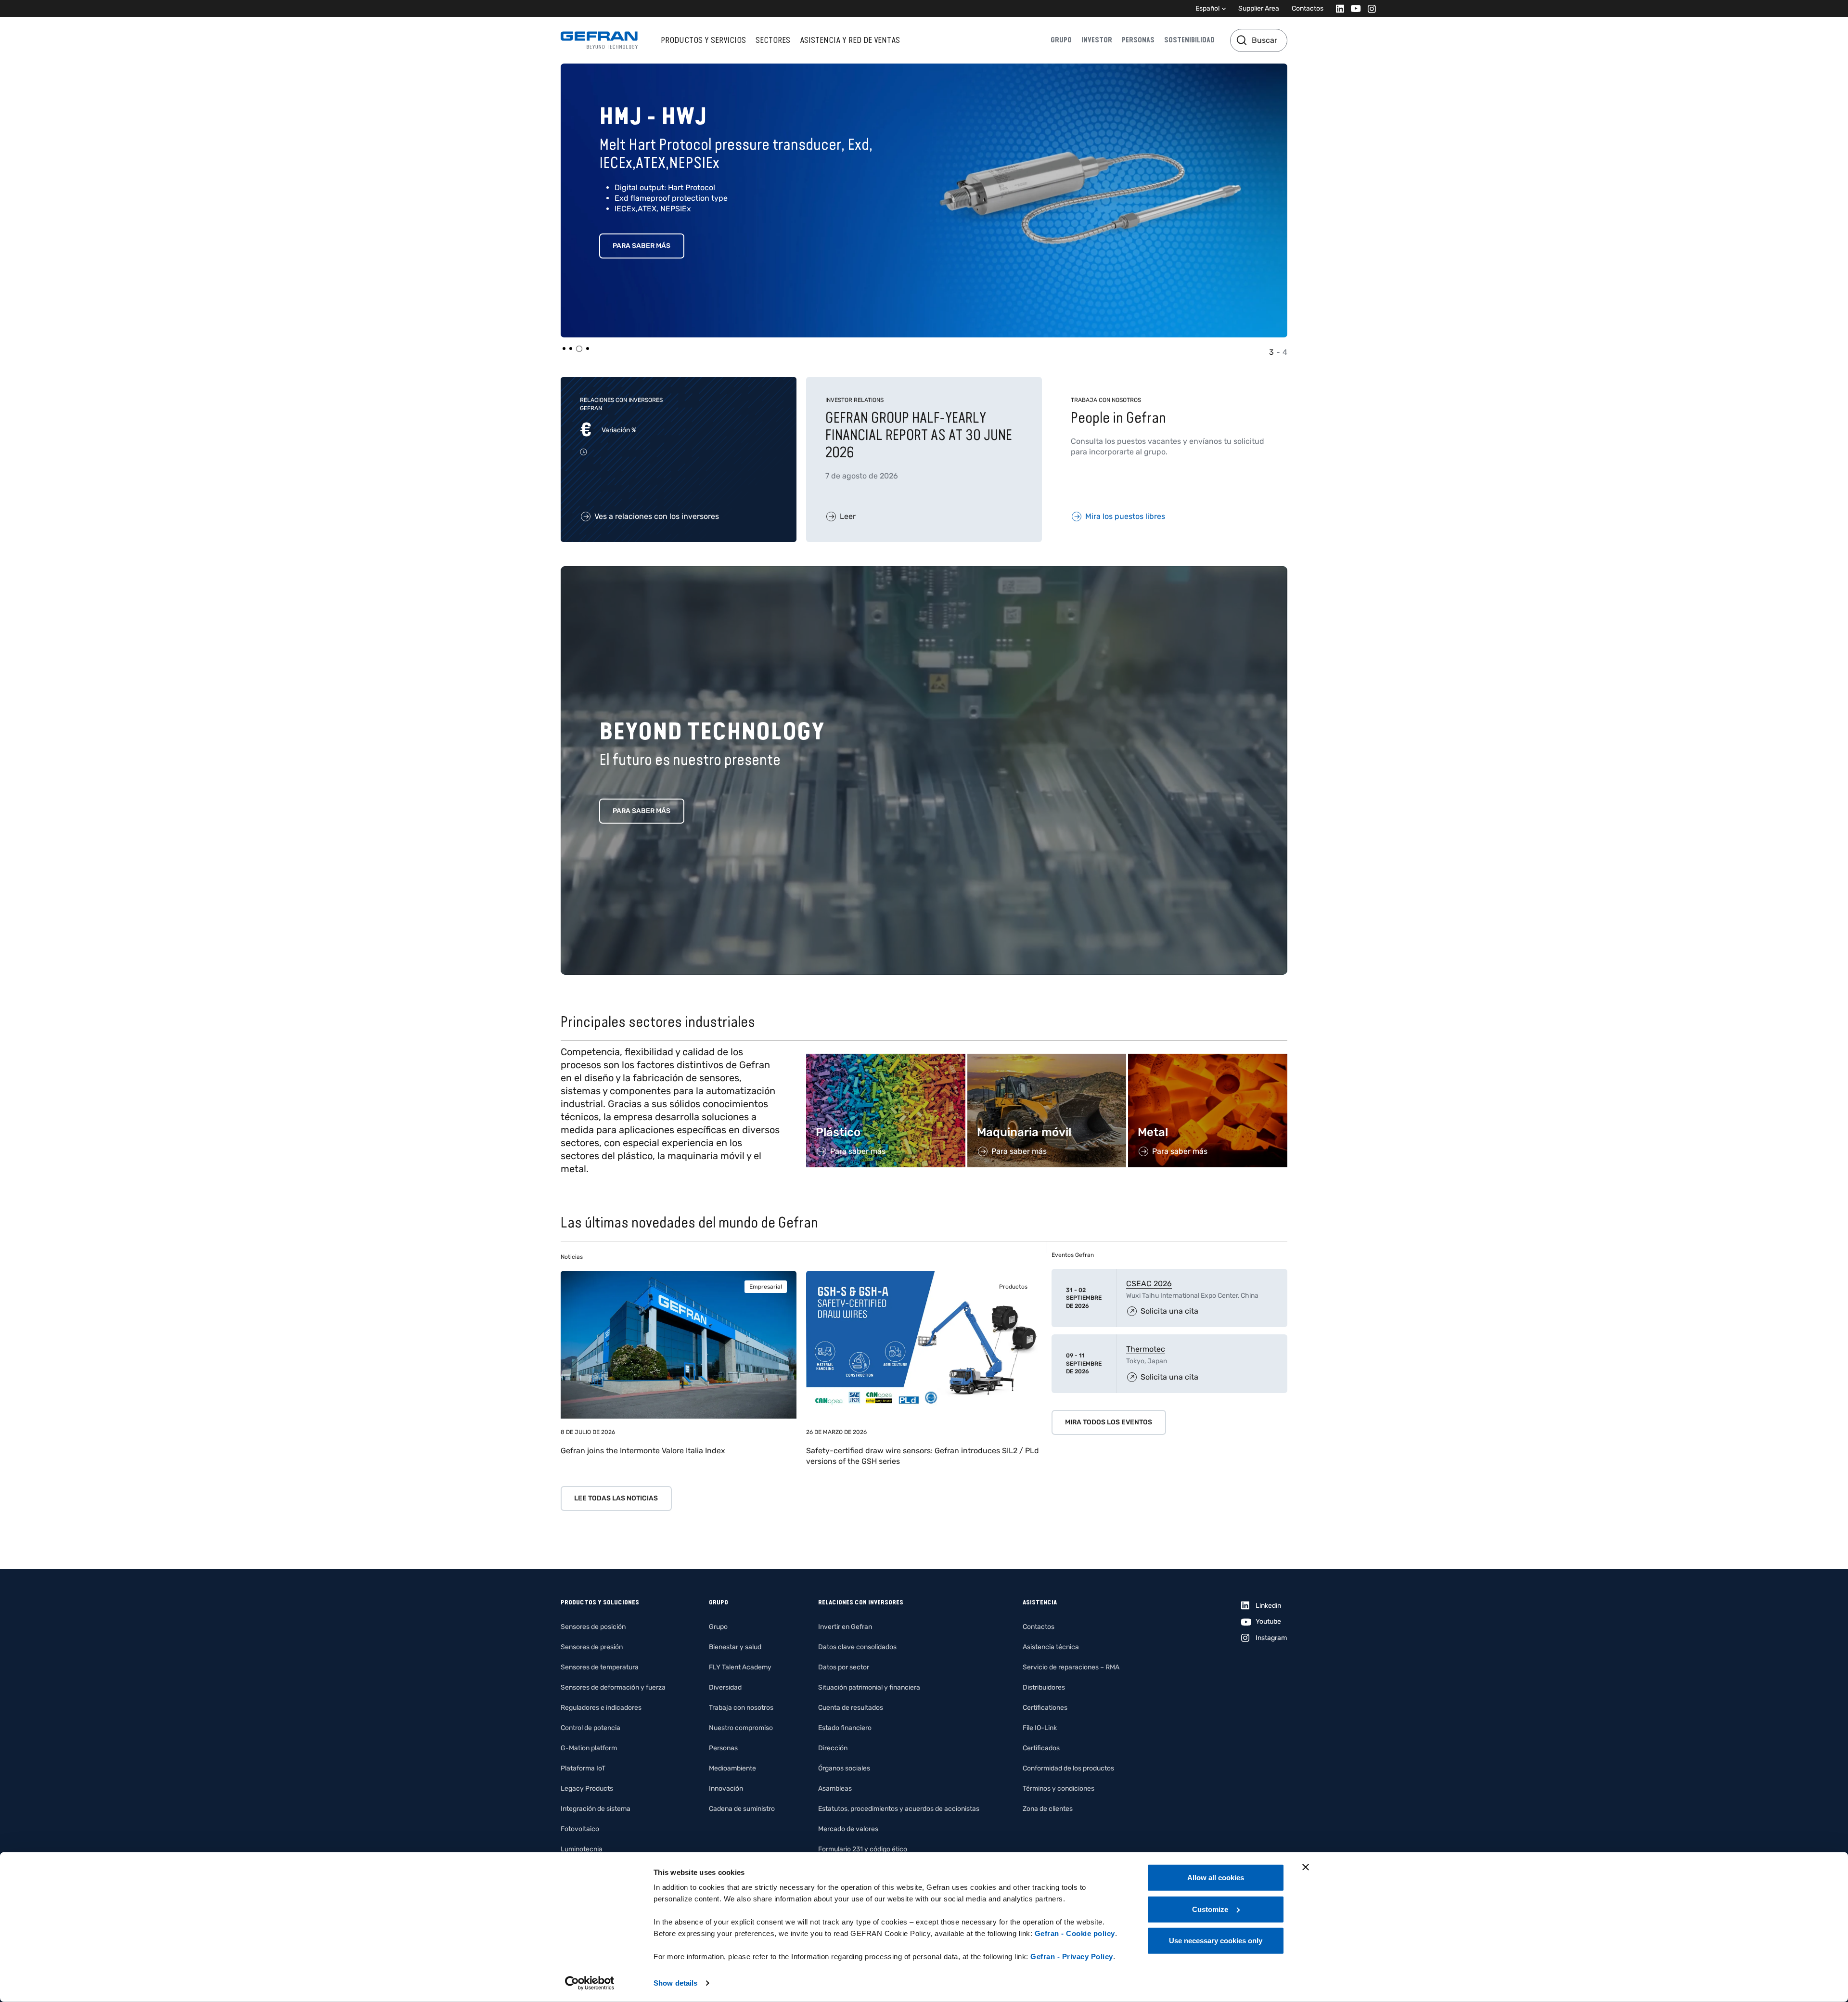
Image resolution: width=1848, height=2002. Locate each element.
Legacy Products (587, 1789)
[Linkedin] (1337, 8)
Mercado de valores (848, 1829)
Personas (1138, 40)
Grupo (1061, 40)
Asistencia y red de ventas (850, 40)
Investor (1097, 40)
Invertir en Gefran (845, 1627)
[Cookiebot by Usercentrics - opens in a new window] (590, 1983)
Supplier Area (1259, 8)
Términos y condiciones (1059, 1789)
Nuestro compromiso (741, 1728)
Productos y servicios (703, 40)
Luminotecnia (582, 1849)
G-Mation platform (589, 1748)
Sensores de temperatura (600, 1667)
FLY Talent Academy (740, 1667)
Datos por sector (844, 1667)
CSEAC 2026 (1149, 1284)
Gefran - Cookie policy (1075, 1933)
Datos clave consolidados (857, 1647)
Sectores (773, 40)
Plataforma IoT (583, 1768)
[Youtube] (1353, 8)
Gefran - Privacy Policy (1072, 1957)
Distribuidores (1044, 1687)
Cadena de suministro (742, 1809)
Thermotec (1146, 1349)
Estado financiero (845, 1728)
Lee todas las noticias (616, 1498)
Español (1207, 8)
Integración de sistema (596, 1809)
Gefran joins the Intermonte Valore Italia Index (643, 1451)
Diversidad (725, 1687)
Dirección (833, 1748)
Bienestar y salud (735, 1647)
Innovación (726, 1789)
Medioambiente (732, 1768)
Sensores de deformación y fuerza (613, 1687)
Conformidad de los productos (1068, 1768)
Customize (1210, 1909)
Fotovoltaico (580, 1829)
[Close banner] (1306, 1867)
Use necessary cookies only (1216, 1941)
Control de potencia (590, 1728)
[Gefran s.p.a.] (599, 40)
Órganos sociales (844, 1768)
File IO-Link (1040, 1728)
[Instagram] (1369, 8)
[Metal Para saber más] (1208, 1059)
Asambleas (835, 1789)
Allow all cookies (1216, 1878)
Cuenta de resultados (851, 1708)
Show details (675, 1983)
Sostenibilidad (1189, 40)
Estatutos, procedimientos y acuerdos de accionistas (899, 1809)
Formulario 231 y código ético (863, 1849)
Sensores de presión (592, 1647)
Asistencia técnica (1051, 1647)
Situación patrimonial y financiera (869, 1687)
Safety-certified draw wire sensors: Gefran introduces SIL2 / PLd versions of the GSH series (923, 1456)
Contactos (1308, 8)
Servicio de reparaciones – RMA (1071, 1667)
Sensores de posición (593, 1627)
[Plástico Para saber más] (886, 1059)
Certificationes (1045, 1708)
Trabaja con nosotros (741, 1708)
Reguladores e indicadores (601, 1708)
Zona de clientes (1048, 1809)
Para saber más (642, 246)
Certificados (1041, 1748)
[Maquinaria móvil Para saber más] (1047, 1059)
